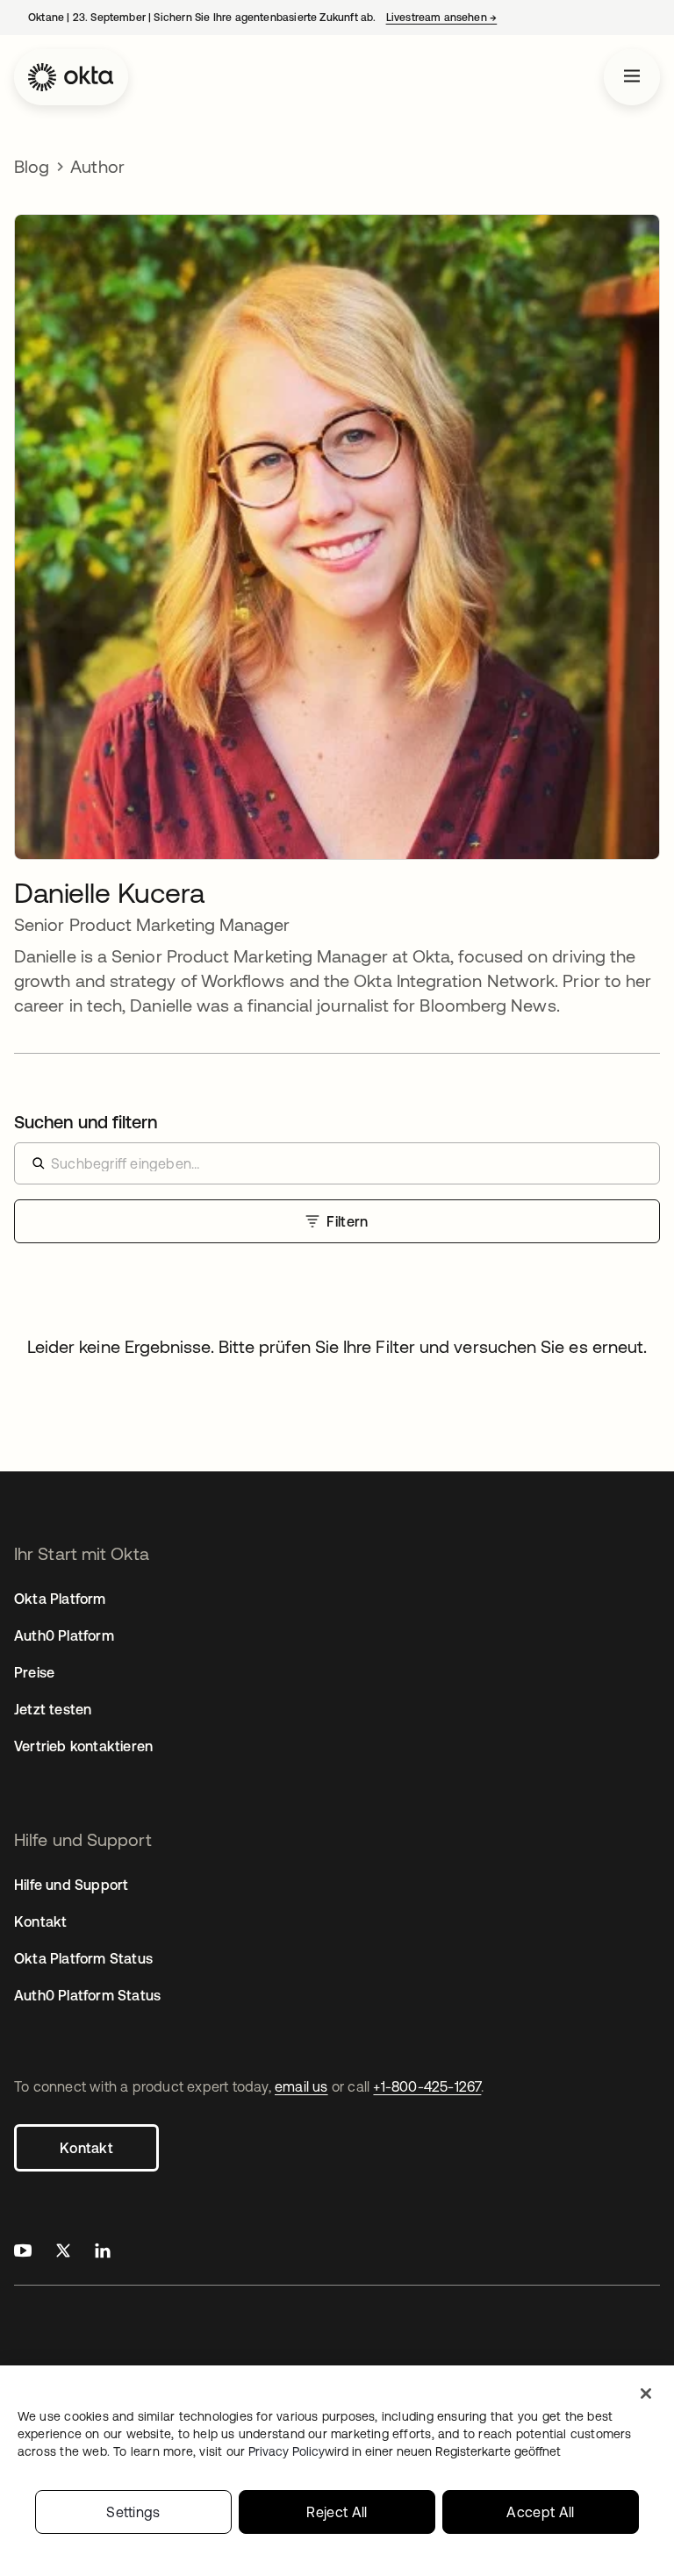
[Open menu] (632, 77)
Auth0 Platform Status (87, 1995)
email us (301, 2086)
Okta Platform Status (83, 1958)
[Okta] (71, 77)
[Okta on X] (63, 2253)
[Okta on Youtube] (23, 2253)
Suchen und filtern (86, 1122)
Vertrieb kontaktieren (83, 1746)
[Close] (646, 2394)
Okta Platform (60, 1599)
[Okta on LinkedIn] (103, 2253)
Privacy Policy (405, 2451)
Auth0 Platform (64, 1635)
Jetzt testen (53, 1709)
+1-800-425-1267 (427, 2086)
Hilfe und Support (71, 1885)
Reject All (337, 2512)
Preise (34, 1672)
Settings (133, 2512)
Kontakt (86, 2148)
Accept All (540, 2512)
